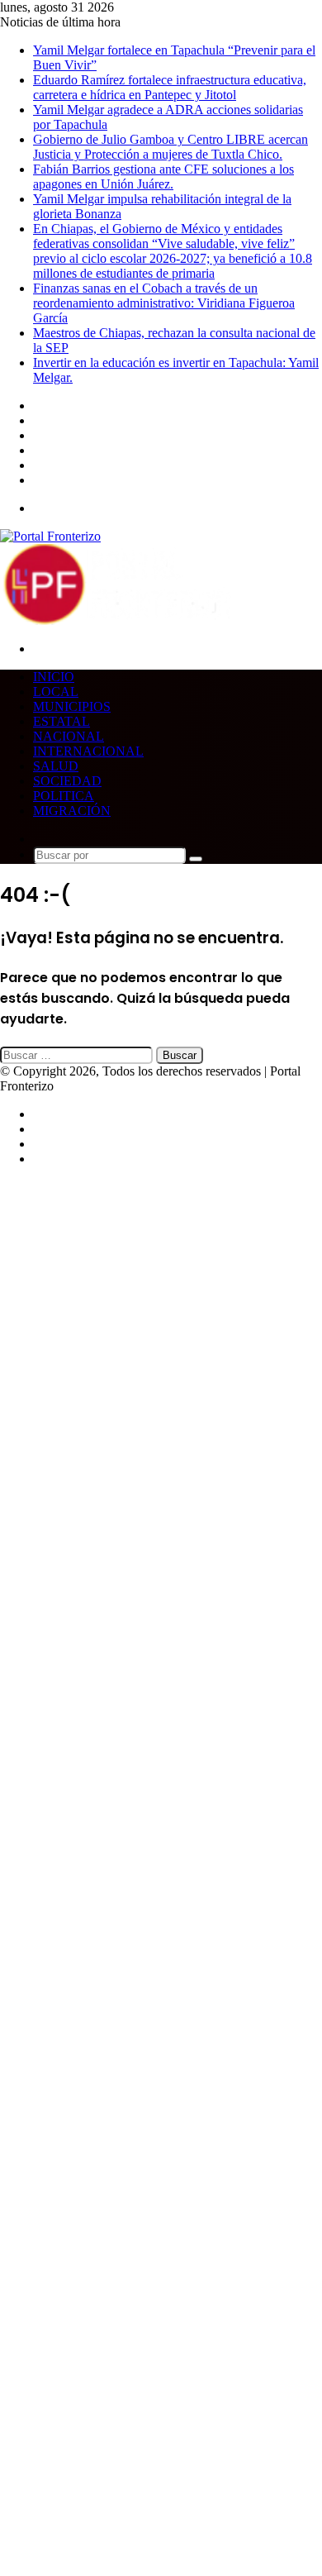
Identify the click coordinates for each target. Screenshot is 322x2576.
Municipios (72, 706)
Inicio (54, 677)
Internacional (88, 751)
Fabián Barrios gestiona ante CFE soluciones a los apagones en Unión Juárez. (163, 177)
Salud (56, 766)
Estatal (62, 721)
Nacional (69, 736)
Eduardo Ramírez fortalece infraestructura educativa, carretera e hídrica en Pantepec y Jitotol (170, 87)
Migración (72, 811)
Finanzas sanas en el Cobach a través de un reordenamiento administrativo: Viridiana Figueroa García (164, 303)
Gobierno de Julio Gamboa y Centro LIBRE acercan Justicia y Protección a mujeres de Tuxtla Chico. (170, 147)
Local (56, 692)
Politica (64, 796)
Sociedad (67, 781)
